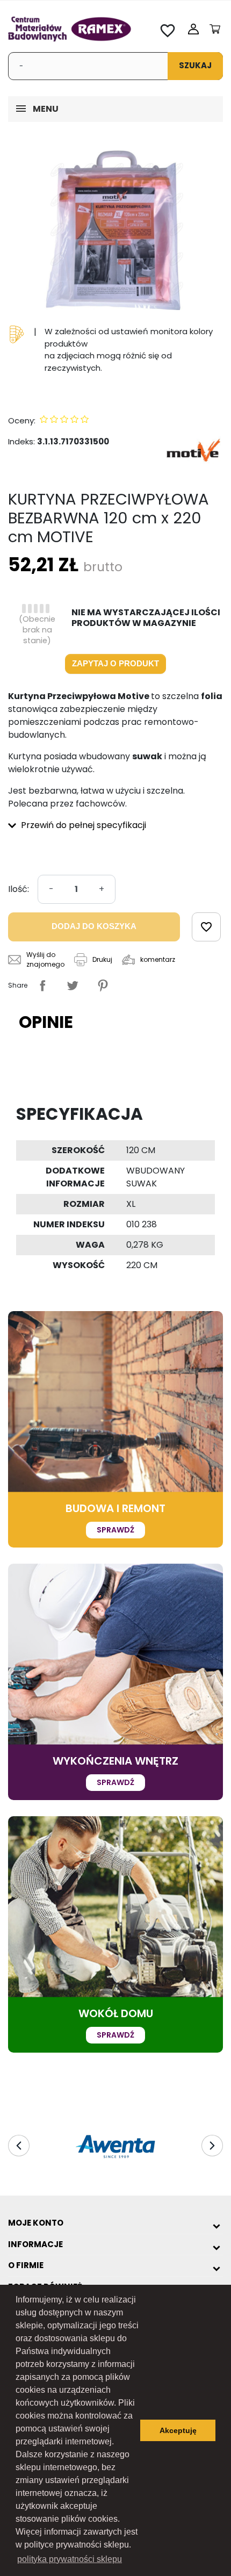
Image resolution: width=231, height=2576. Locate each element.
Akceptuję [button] (178, 2430)
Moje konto (36, 2223)
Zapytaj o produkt (115, 663)
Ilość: (19, 889)
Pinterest (103, 985)
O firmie (26, 2265)
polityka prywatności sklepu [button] (70, 2559)
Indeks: (21, 441)
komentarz (158, 959)
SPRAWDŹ (115, 1530)
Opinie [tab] (46, 1022)
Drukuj (102, 959)
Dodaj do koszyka (94, 926)
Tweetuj (73, 985)
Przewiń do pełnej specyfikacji (82, 825)
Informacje (35, 2244)
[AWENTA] (115, 2147)
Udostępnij (42, 985)
